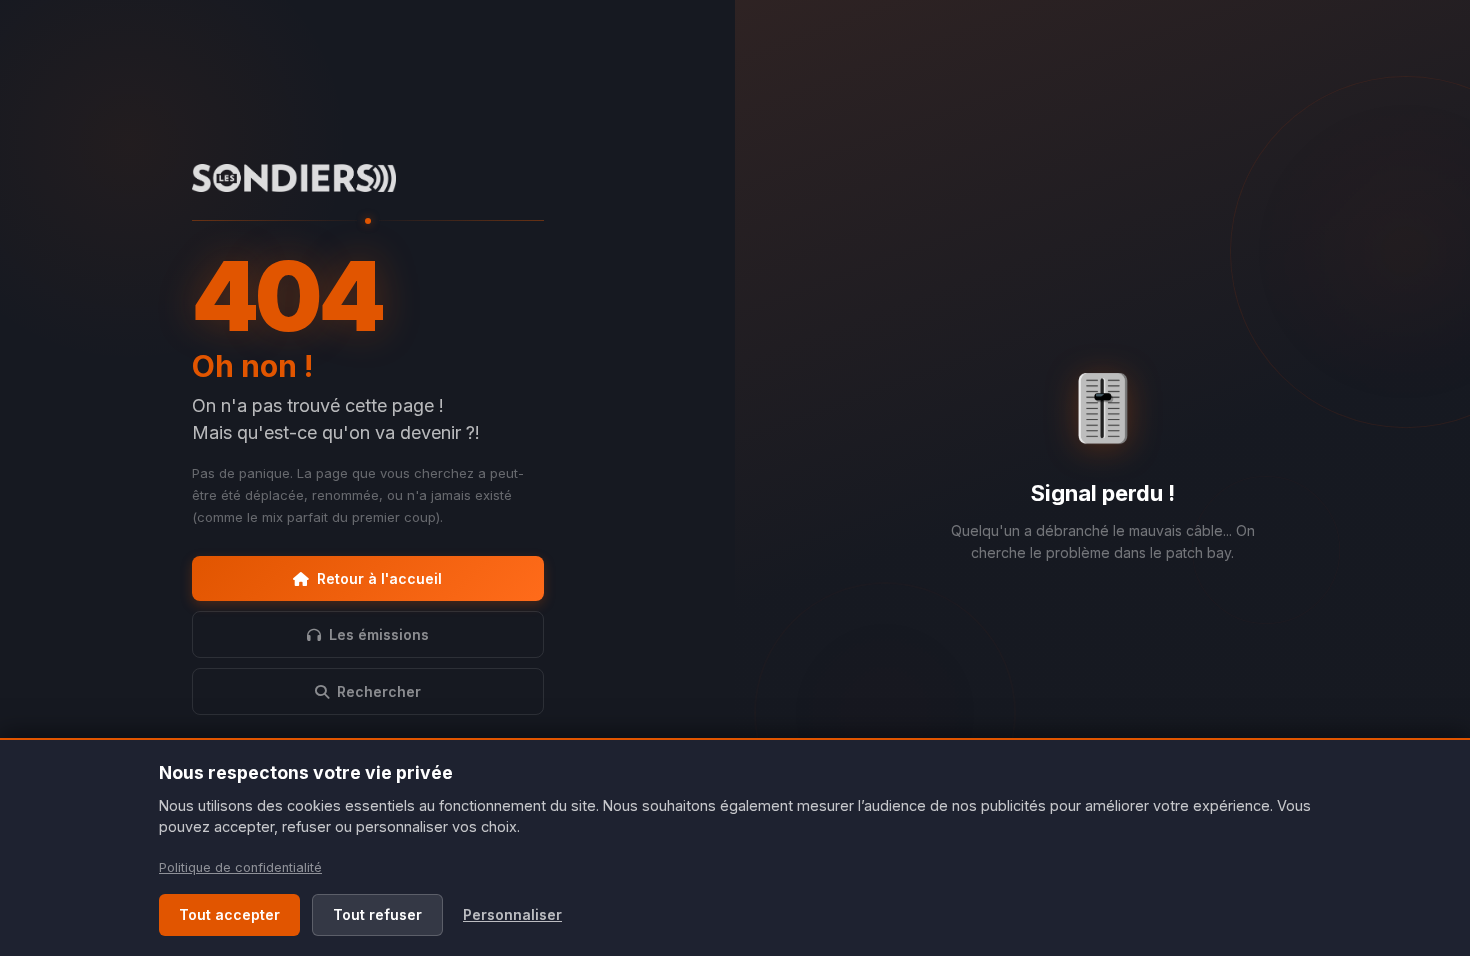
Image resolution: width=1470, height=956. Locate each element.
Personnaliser (512, 914)
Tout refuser (377, 914)
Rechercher (379, 691)
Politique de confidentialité (240, 867)
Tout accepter (229, 914)
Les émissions (379, 634)
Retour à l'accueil (379, 578)
